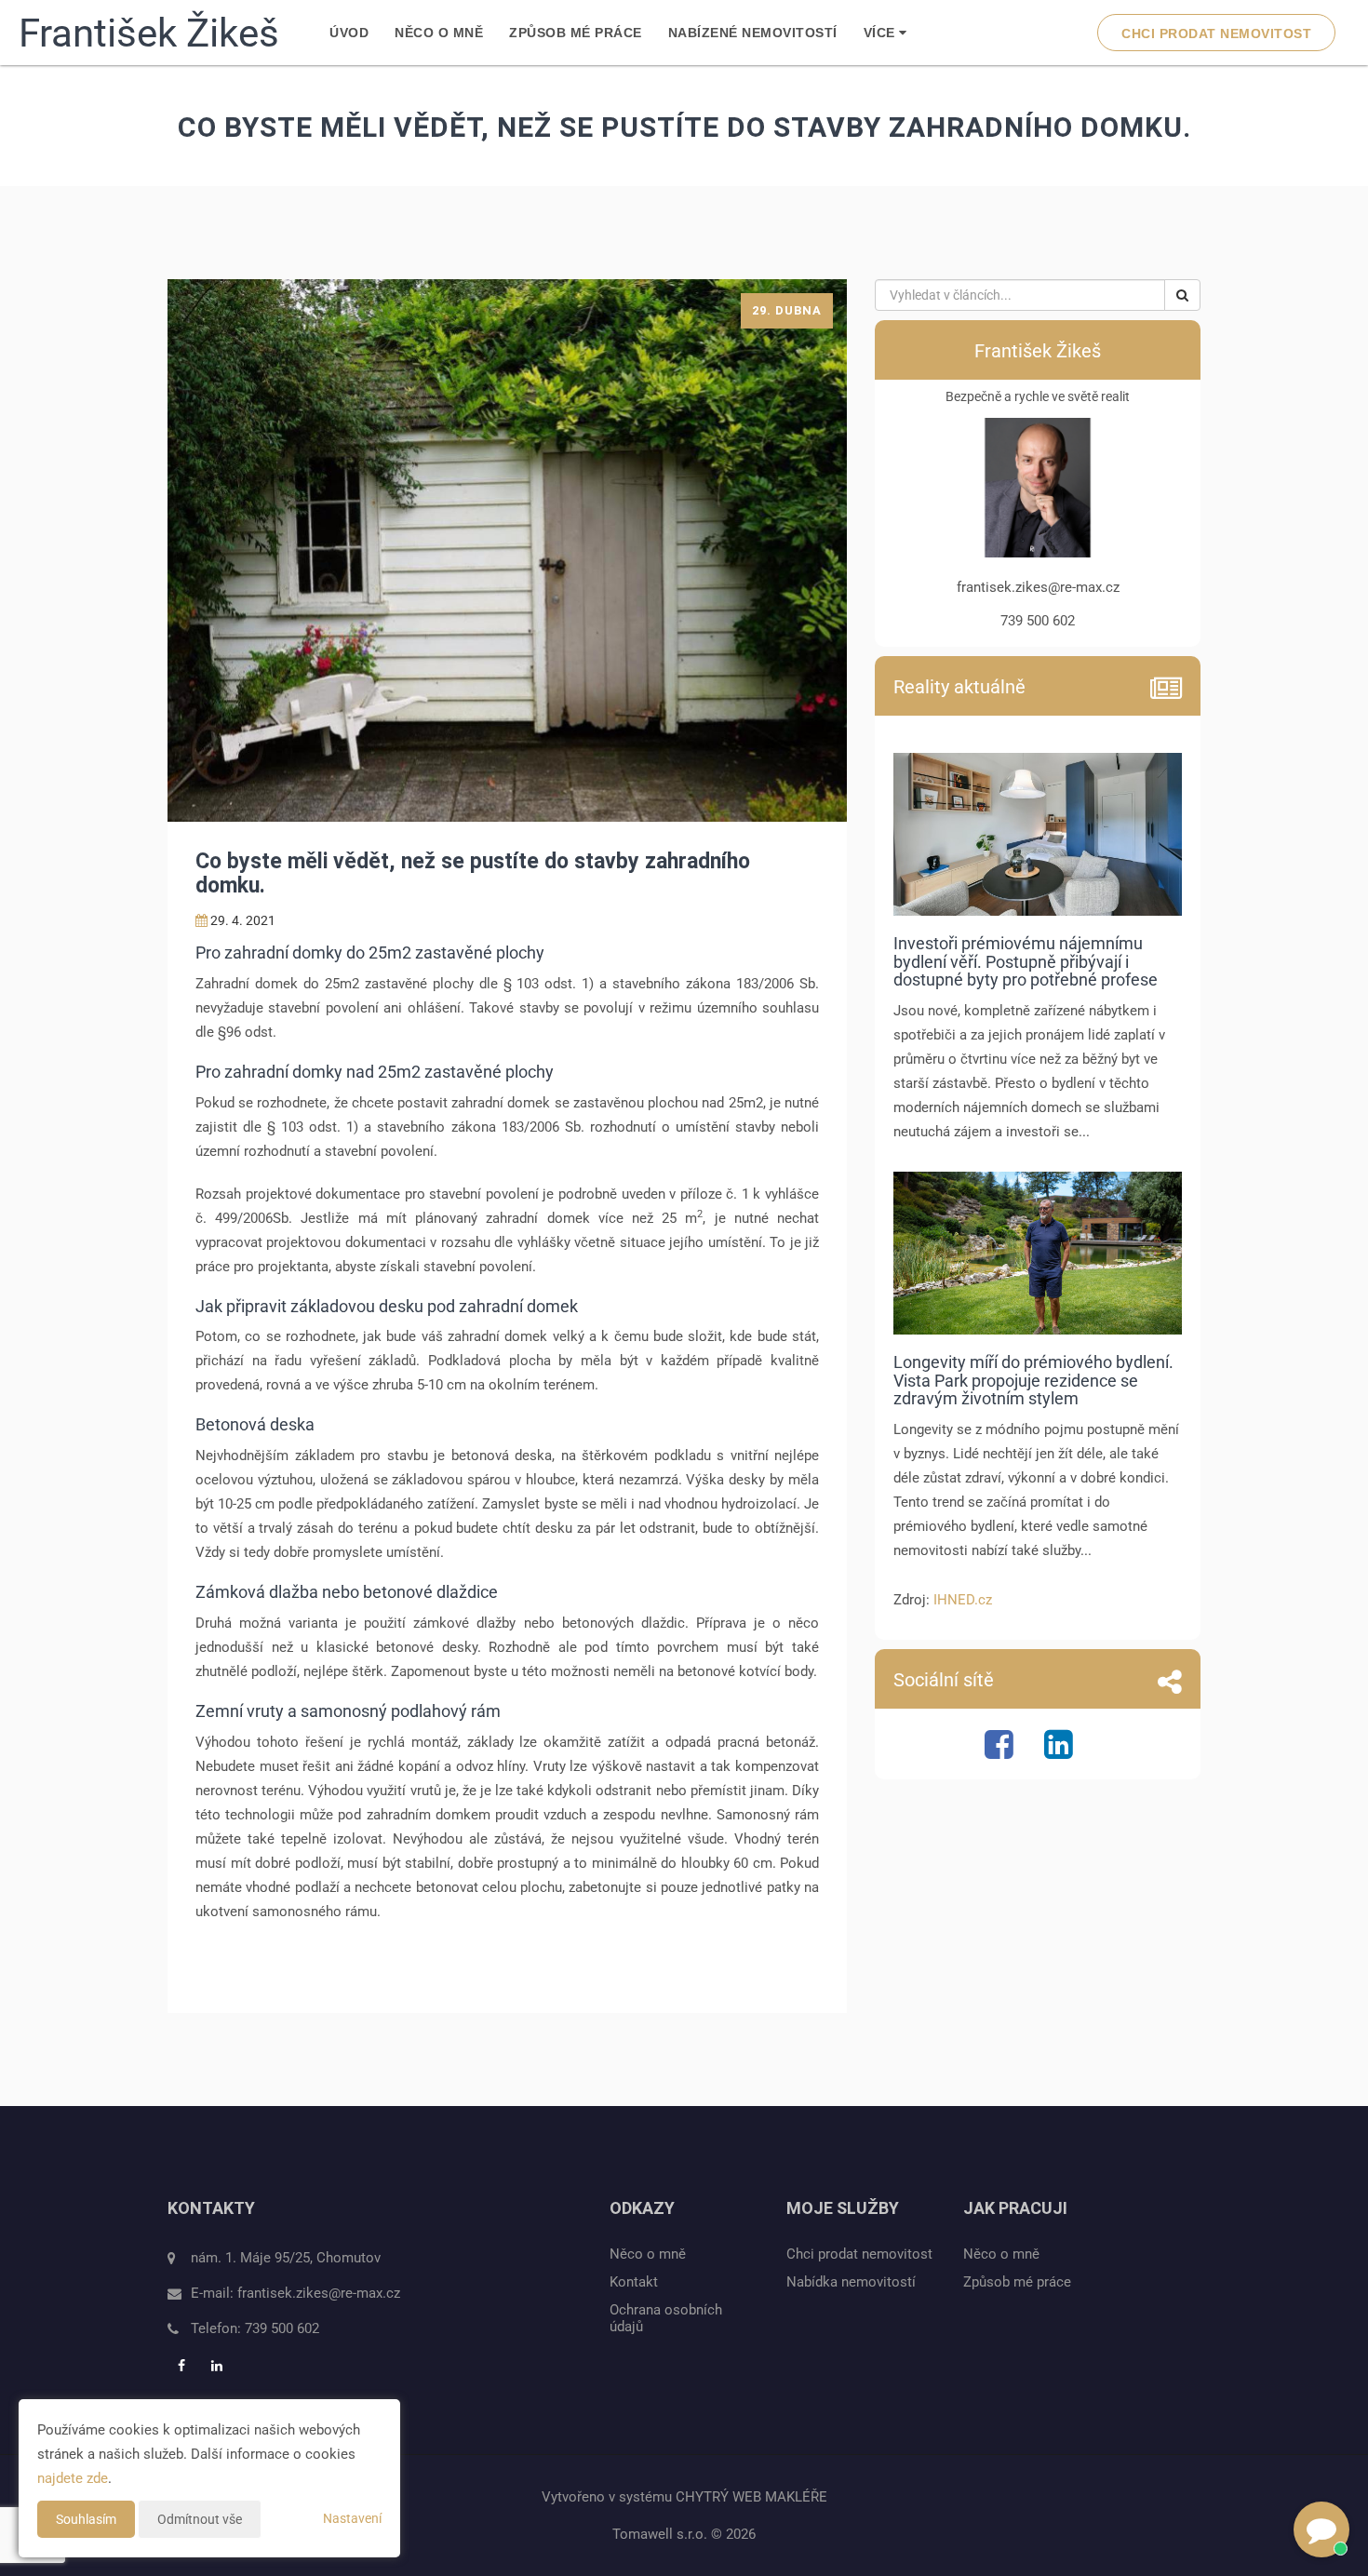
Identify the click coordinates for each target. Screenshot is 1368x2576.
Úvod (349, 33)
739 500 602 (282, 2328)
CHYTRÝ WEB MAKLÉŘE (751, 2497)
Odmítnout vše (200, 2519)
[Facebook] (1001, 1752)
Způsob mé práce (576, 33)
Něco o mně (439, 33)
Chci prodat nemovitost (1216, 34)
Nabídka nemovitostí (851, 2282)
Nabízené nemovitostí (753, 33)
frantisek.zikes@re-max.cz (319, 2293)
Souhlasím (86, 2519)
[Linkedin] (1061, 1752)
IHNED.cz (963, 1600)
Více (882, 33)
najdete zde (73, 2478)
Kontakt (634, 2282)
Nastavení (352, 2518)
